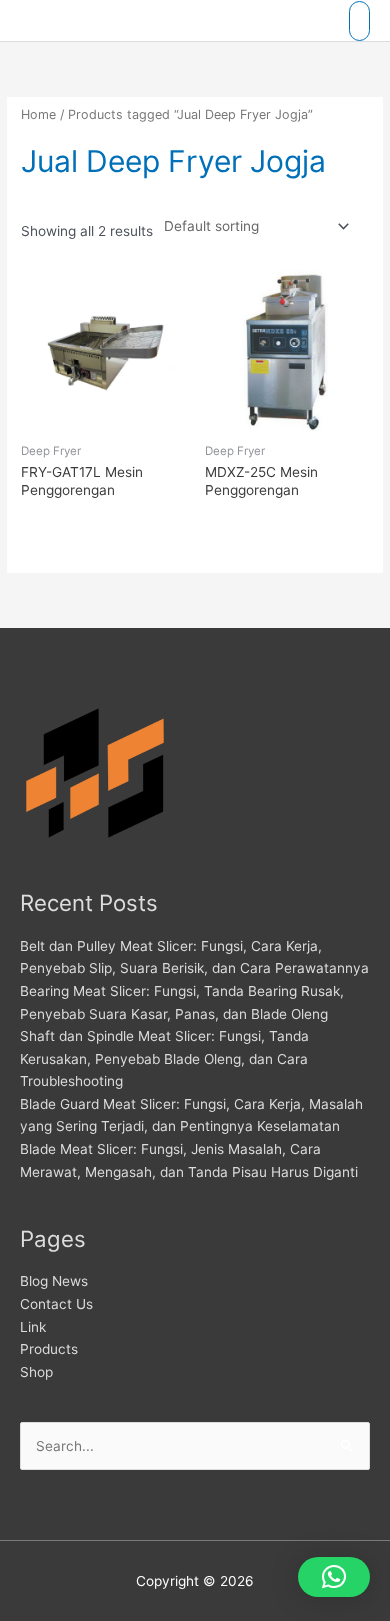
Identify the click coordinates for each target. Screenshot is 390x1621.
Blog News (54, 1281)
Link (33, 1327)
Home (38, 114)
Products (49, 1349)
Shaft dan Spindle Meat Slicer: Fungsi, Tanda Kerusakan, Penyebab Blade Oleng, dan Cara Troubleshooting (164, 1058)
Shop (36, 1372)
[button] (334, 1577)
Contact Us (56, 1304)
